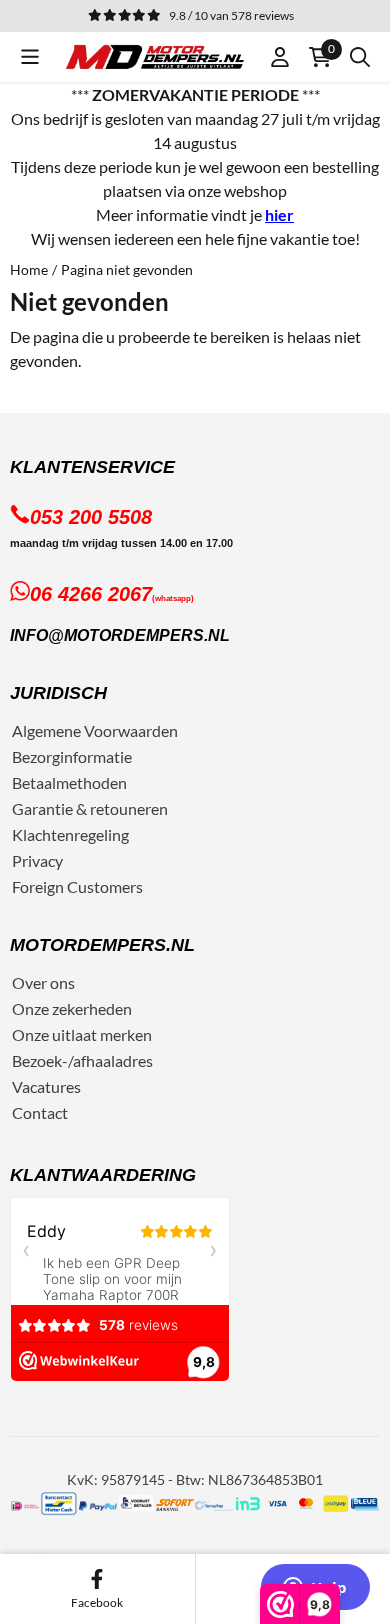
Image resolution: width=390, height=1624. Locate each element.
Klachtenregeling (70, 834)
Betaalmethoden (69, 782)
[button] (30, 57)
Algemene (46, 730)
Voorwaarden (131, 730)
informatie (96, 756)
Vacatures (46, 1086)
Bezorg (36, 756)
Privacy (37, 860)
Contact (40, 1112)
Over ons (43, 982)
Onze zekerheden (72, 1008)
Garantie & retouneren (90, 808)
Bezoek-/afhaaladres (82, 1060)
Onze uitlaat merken (82, 1034)
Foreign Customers (77, 886)
